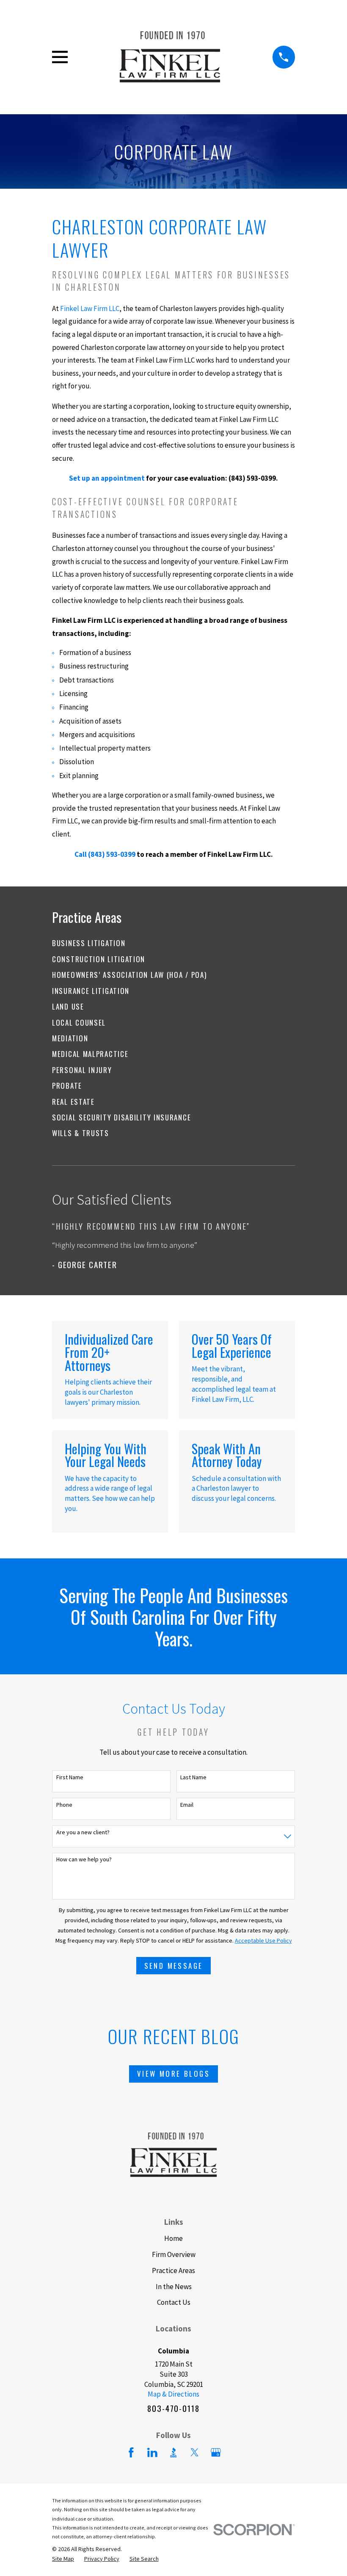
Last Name (193, 1777)
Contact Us (174, 2302)
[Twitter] (195, 2452)
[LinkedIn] (152, 2452)
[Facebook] (131, 2452)
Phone (64, 1805)
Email (187, 1805)
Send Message (174, 1966)
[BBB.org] (173, 2452)
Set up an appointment (107, 478)
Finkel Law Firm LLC (90, 308)
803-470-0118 (173, 2408)
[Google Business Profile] (216, 2452)
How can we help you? (84, 1859)
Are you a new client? (83, 1832)
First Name (70, 1777)
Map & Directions (173, 2394)
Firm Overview (174, 2254)
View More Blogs (173, 2074)
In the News (174, 2287)
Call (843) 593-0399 (105, 854)
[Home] (170, 57)
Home (173, 2238)
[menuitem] (173, 943)
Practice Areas (173, 2271)
